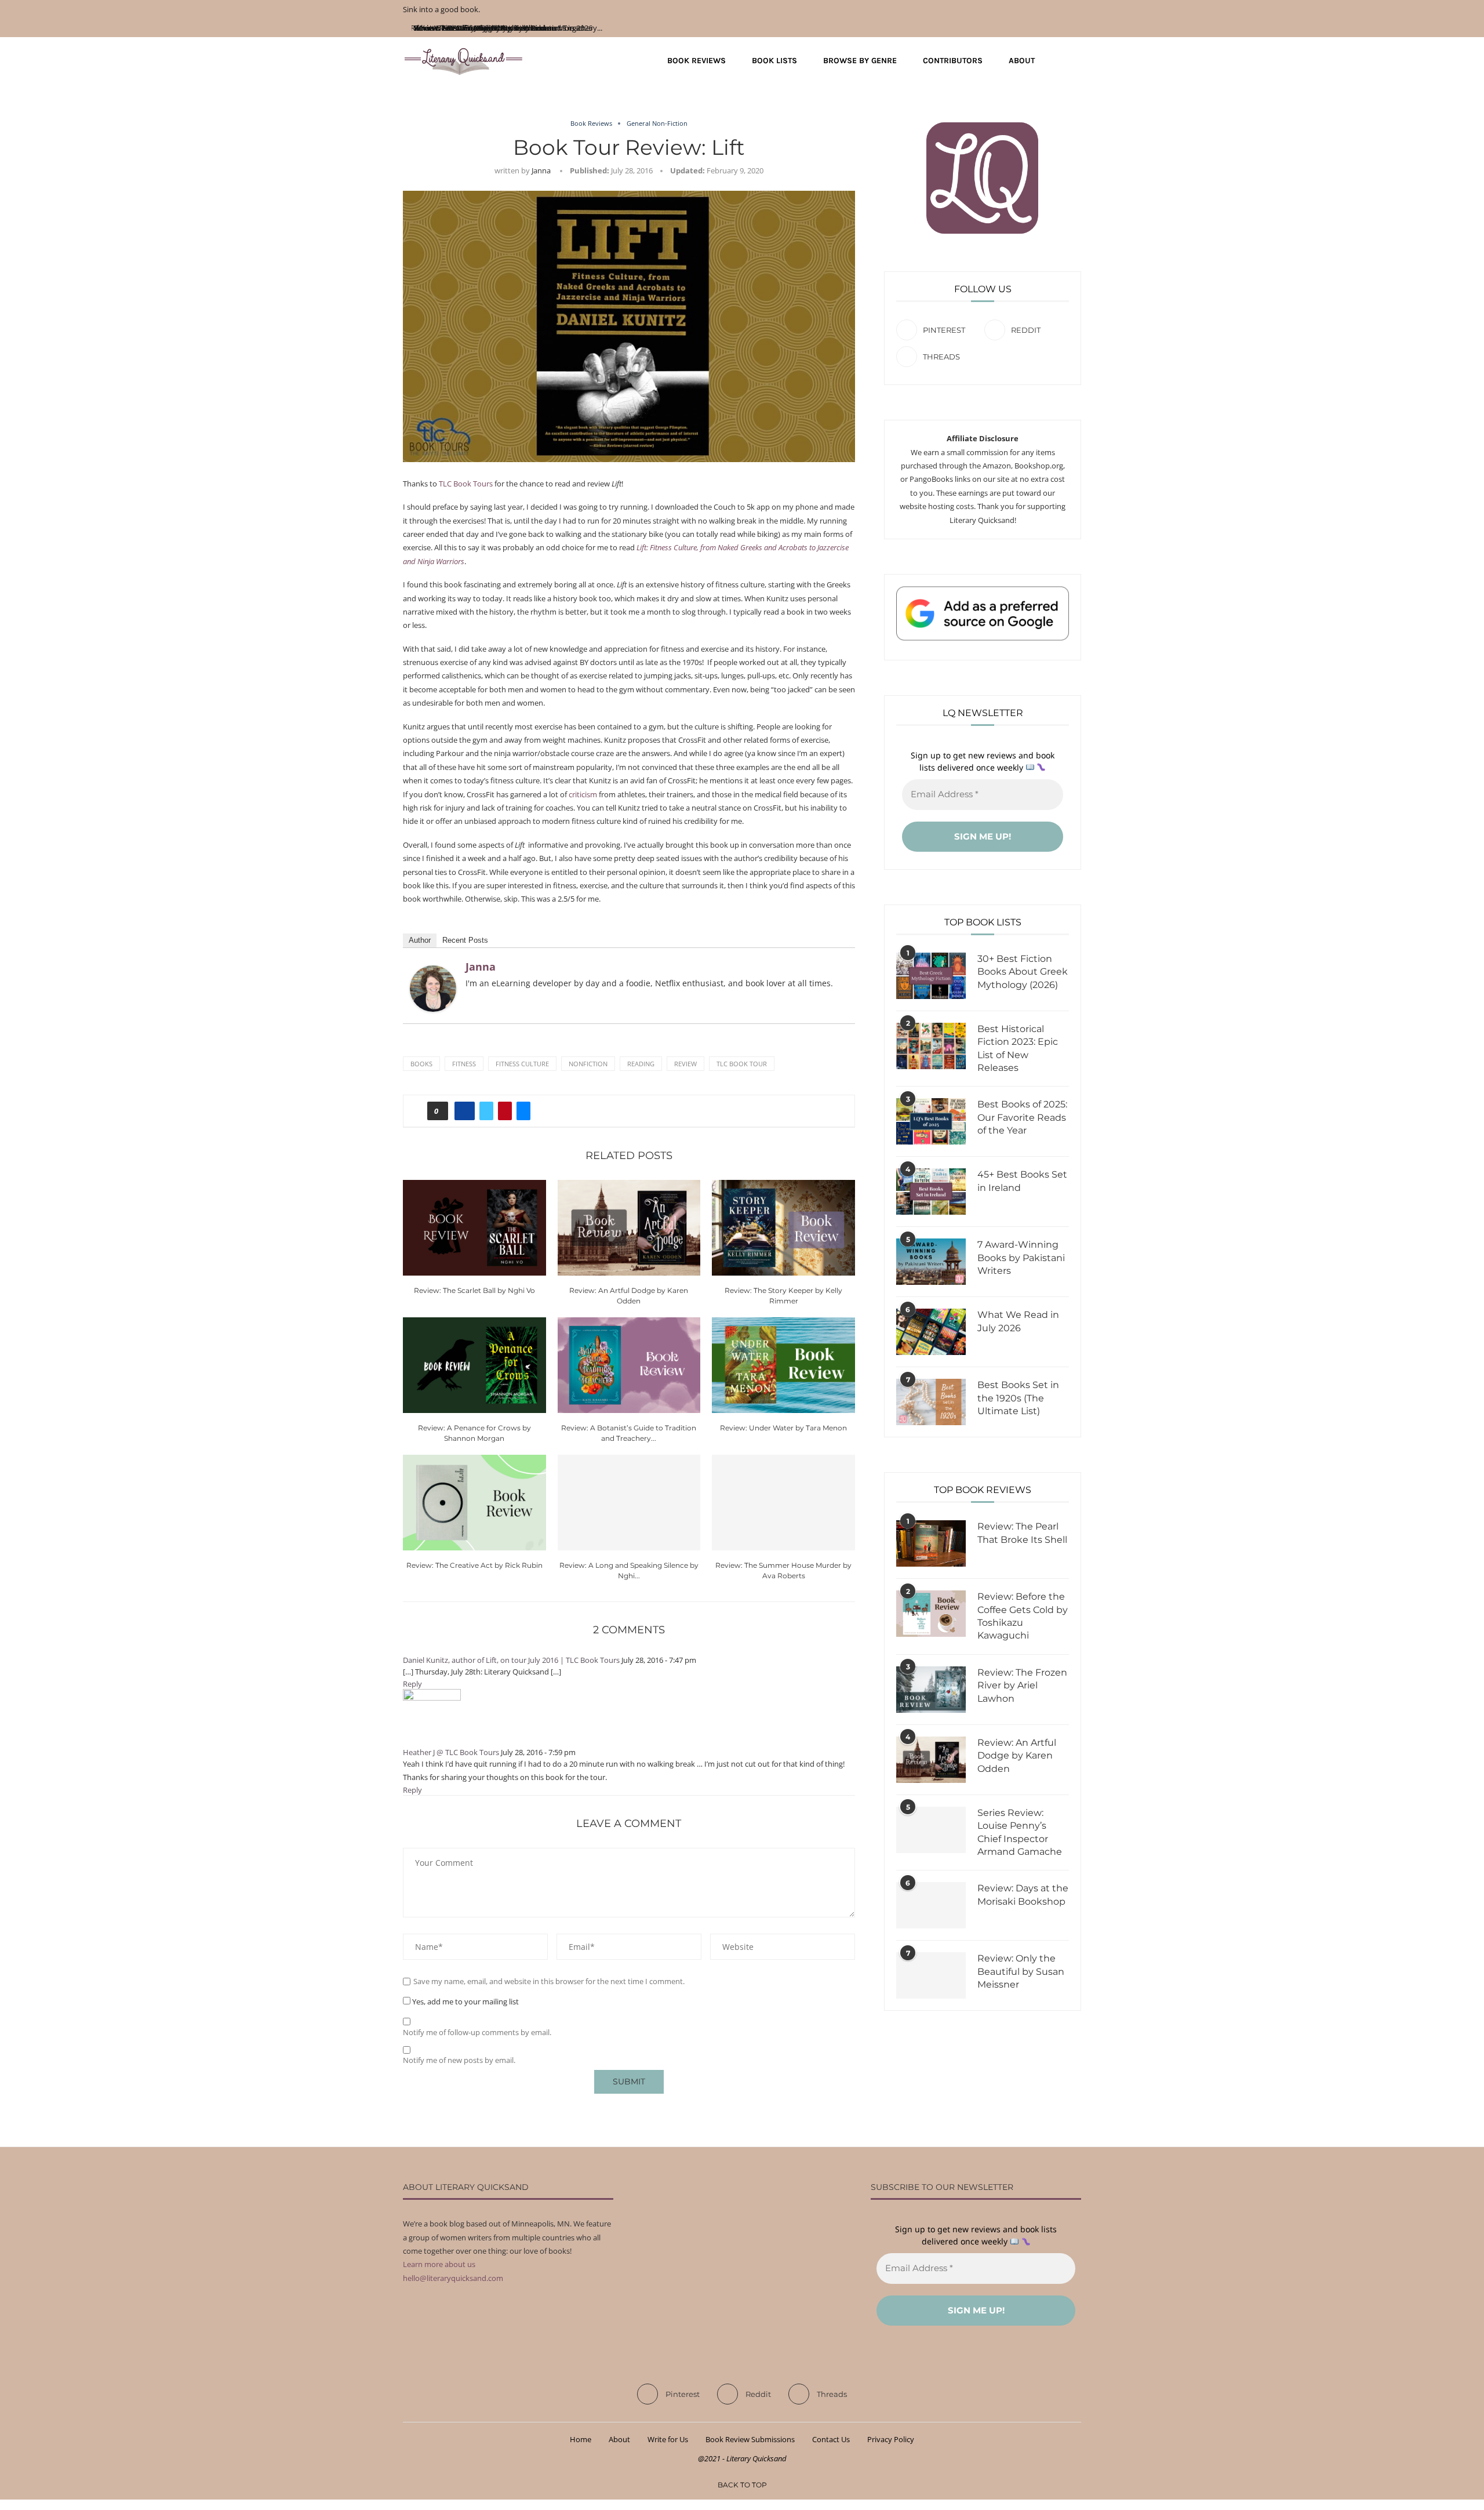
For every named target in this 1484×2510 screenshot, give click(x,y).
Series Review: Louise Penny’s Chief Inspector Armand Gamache (1020, 1832)
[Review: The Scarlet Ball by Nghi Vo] (474, 1227)
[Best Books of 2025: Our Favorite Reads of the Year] (931, 1121)
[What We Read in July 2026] (931, 1332)
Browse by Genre (860, 61)
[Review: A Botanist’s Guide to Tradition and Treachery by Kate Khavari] (629, 1365)
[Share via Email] (523, 1111)
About (1022, 61)
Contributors (953, 61)
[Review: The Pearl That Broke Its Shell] (931, 1543)
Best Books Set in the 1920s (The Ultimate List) (1018, 1398)
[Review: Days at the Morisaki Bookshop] (931, 1905)
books (421, 1064)
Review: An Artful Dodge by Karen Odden (1017, 1756)
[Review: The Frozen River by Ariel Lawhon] (931, 1690)
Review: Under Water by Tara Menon (783, 1428)
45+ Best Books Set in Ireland (1022, 1181)
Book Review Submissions (750, 2439)
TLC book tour (742, 1064)
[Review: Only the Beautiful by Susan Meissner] (931, 1975)
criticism (583, 794)
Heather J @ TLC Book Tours (451, 1752)
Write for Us (668, 2439)
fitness (464, 1064)
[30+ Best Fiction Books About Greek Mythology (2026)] (931, 976)
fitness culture (522, 1064)
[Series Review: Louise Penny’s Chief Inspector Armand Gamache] (931, 1830)
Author (420, 940)
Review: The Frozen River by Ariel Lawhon (1022, 1686)
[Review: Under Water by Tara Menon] (783, 1365)
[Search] (1075, 61)
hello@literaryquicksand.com (453, 2278)
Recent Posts (465, 940)
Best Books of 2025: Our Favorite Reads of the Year (1022, 1117)
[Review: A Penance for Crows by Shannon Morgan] (474, 1365)
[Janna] (433, 972)
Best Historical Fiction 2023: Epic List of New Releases (1018, 1048)
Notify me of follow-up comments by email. (477, 2033)
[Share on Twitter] (486, 1111)
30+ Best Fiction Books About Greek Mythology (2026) (1023, 972)
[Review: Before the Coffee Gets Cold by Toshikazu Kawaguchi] (931, 1614)
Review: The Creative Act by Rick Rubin (474, 1565)
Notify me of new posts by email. (459, 2060)
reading (641, 1064)
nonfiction (588, 1064)
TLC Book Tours (466, 484)
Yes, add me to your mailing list (465, 2002)
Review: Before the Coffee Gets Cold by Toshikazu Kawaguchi (1023, 1616)
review (685, 1064)
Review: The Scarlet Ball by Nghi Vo (474, 1290)
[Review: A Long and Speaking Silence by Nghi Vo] (629, 1502)
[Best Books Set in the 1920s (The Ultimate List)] (931, 1402)
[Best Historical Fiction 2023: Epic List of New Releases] (931, 1046)
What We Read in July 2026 (1018, 1321)
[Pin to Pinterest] (505, 1111)
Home (581, 2439)
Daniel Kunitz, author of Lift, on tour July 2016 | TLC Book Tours (511, 1660)
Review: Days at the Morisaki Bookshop (1023, 1895)
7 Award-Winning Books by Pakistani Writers (1021, 1258)
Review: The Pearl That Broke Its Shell (1022, 1533)
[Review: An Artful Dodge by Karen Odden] (629, 1227)
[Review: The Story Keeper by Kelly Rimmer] (783, 1227)
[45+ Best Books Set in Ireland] (931, 1192)
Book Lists (774, 61)
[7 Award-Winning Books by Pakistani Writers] (931, 1262)
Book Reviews (696, 61)
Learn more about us (439, 2264)
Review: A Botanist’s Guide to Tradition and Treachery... (508, 28)
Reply (412, 1684)
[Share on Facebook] (465, 1111)
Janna (541, 170)
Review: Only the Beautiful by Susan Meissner (1021, 1971)
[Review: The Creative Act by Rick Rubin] (474, 1502)
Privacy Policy (891, 2439)
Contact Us (831, 2439)
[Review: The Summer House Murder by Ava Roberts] (783, 1502)
